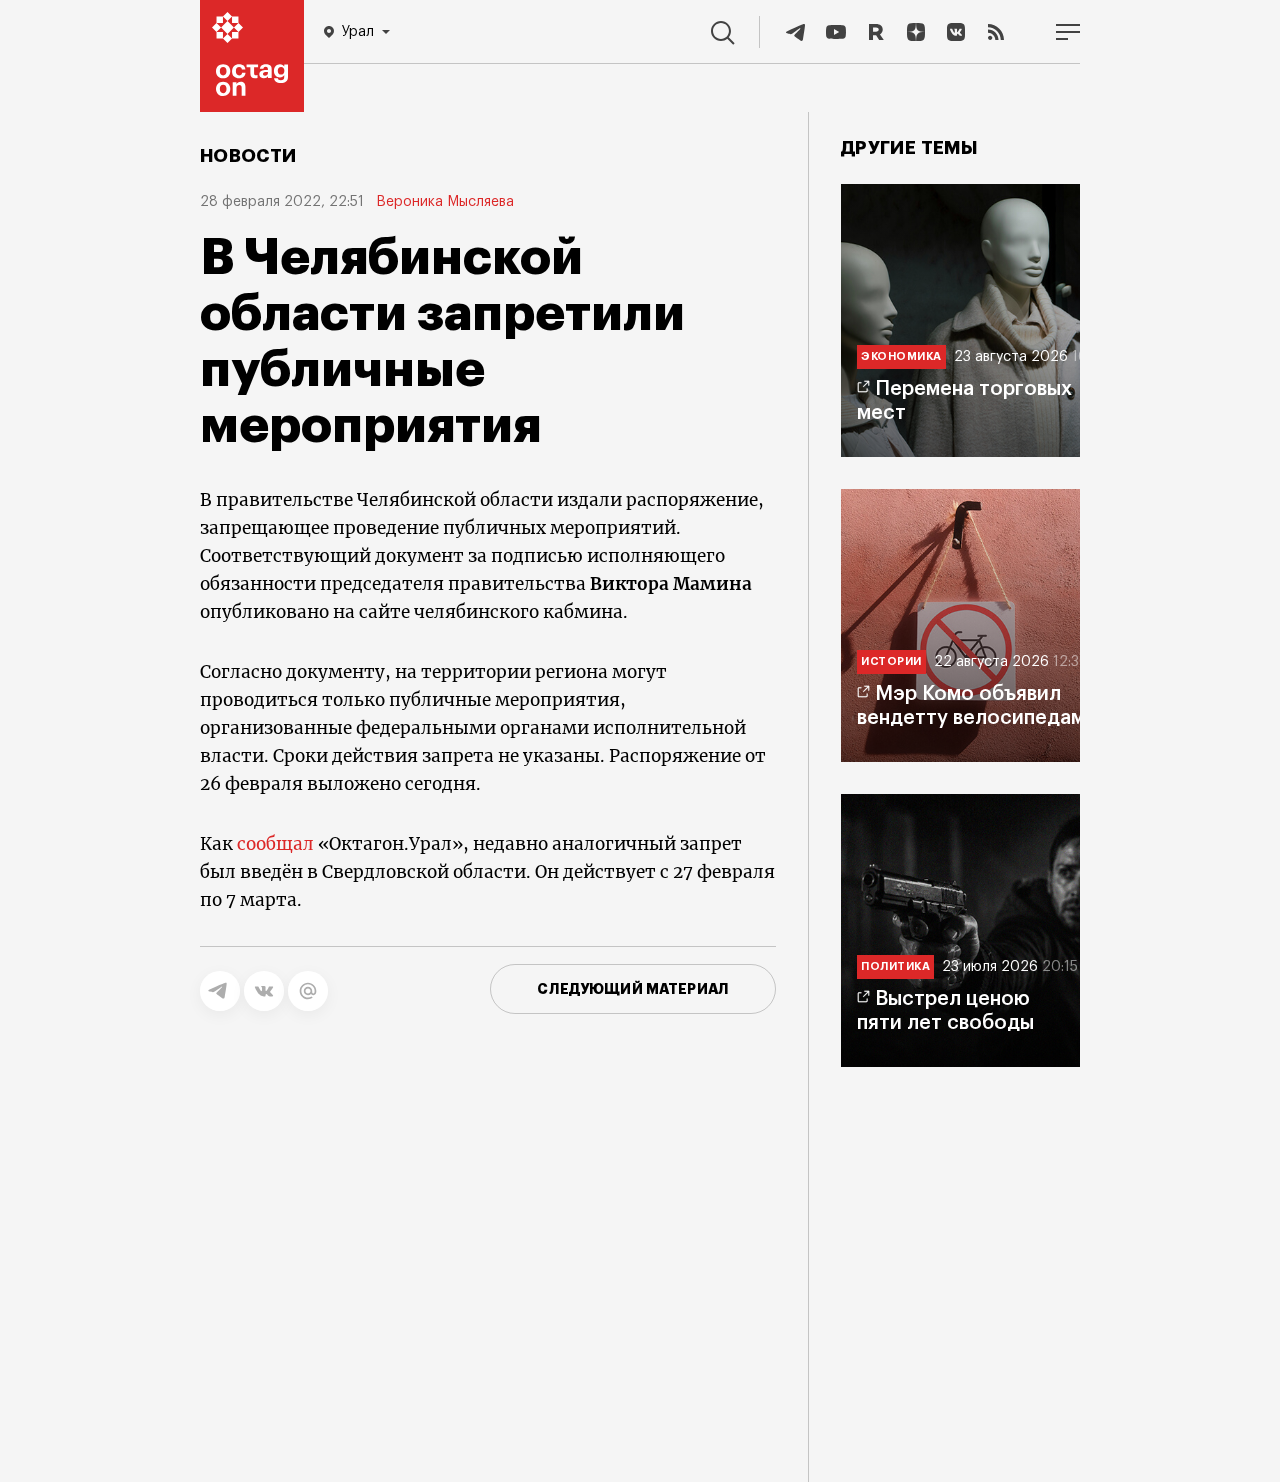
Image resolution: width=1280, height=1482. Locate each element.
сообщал (275, 844)
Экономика (901, 356)
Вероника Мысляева (445, 202)
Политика (895, 966)
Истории (891, 661)
